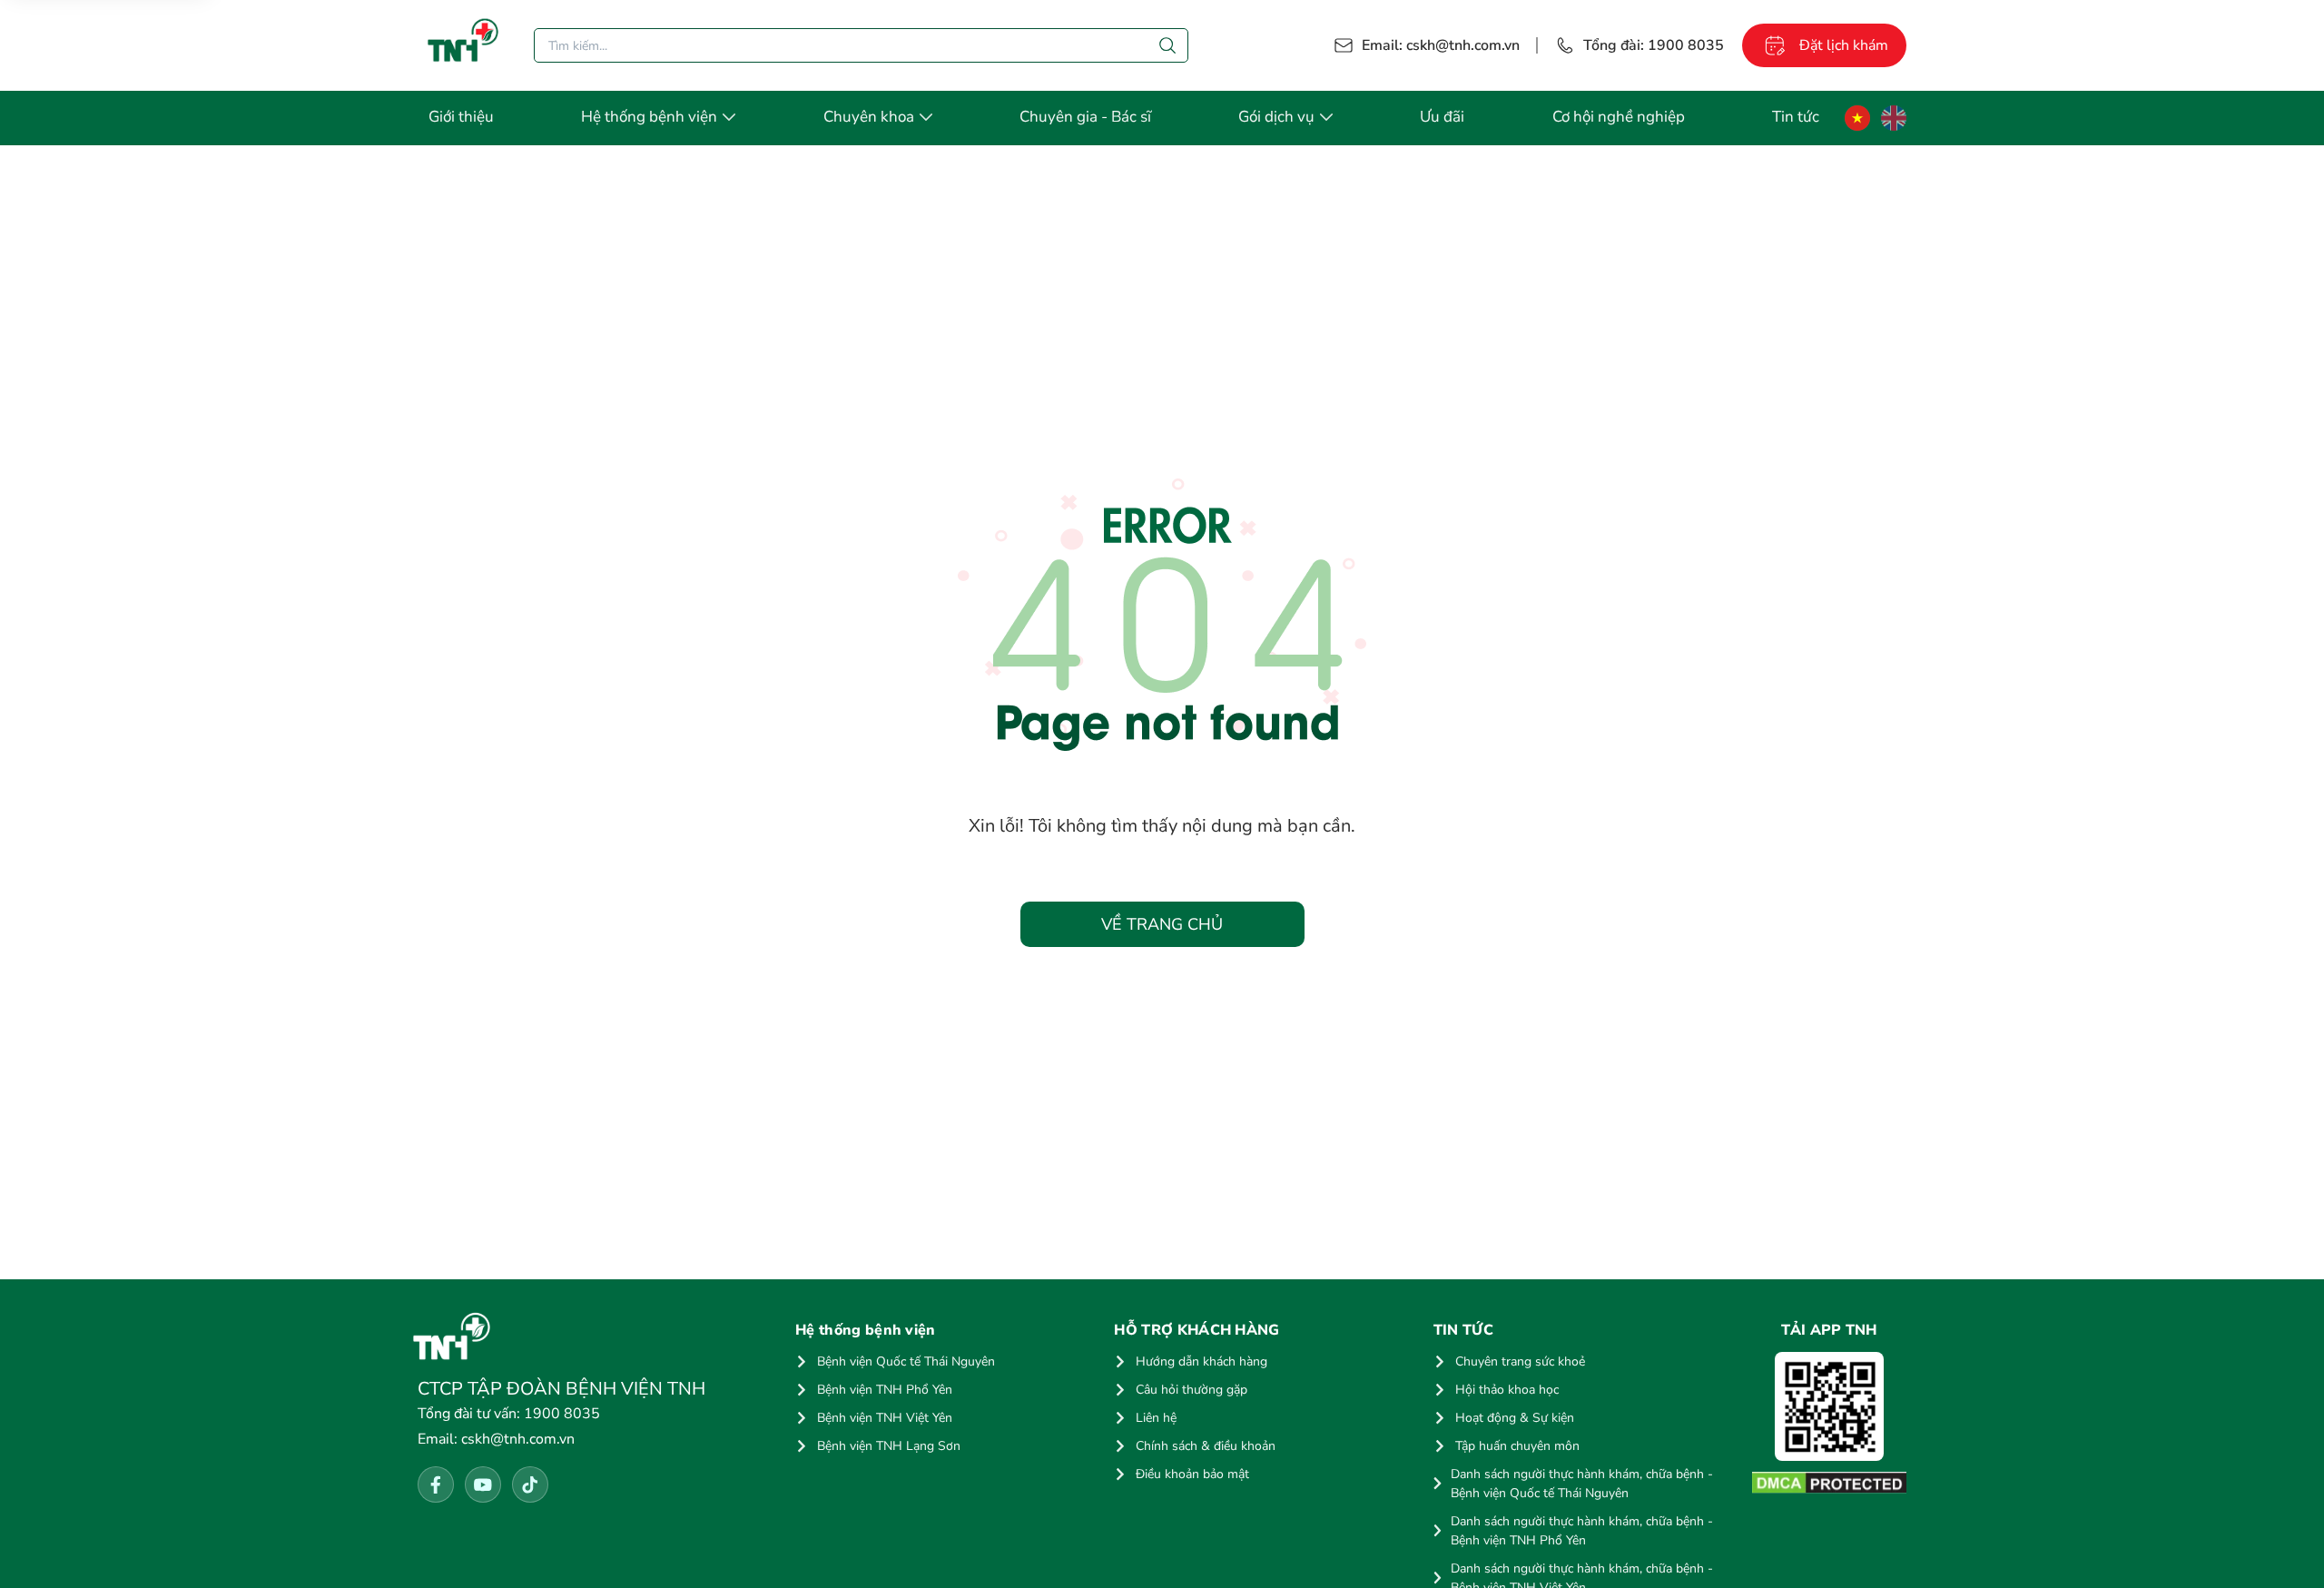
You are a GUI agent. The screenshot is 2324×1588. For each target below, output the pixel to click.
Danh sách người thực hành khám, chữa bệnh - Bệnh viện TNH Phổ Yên (1582, 1531)
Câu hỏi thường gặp (1192, 1390)
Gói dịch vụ (1276, 117)
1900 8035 (509, 1414)
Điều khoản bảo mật (1192, 1474)
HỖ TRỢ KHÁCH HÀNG (1196, 1330)
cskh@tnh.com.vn (496, 1439)
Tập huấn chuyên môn (1517, 1446)
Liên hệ (1156, 1418)
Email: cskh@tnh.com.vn (1441, 45)
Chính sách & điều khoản (1206, 1446)
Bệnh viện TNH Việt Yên (885, 1418)
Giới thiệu (461, 117)
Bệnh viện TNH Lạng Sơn (889, 1446)
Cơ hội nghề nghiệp (1619, 117)
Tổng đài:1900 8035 (1654, 45)
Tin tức (1796, 117)
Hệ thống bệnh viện (649, 117)
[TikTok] (530, 1484)
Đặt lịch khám (1844, 45)
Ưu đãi (1442, 117)
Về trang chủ (1162, 924)
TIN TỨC (1463, 1330)
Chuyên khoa (869, 117)
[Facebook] (436, 1484)
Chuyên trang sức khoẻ (1520, 1361)
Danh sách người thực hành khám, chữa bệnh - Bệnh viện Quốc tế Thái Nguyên (1582, 1484)
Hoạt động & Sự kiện (1515, 1418)
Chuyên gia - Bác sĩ (1085, 117)
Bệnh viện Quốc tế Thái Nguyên (906, 1361)
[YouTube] (483, 1484)
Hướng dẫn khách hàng (1201, 1361)
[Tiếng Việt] (1857, 118)
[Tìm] (1167, 45)
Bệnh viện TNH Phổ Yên (885, 1390)
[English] (1894, 118)
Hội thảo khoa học (1507, 1390)
